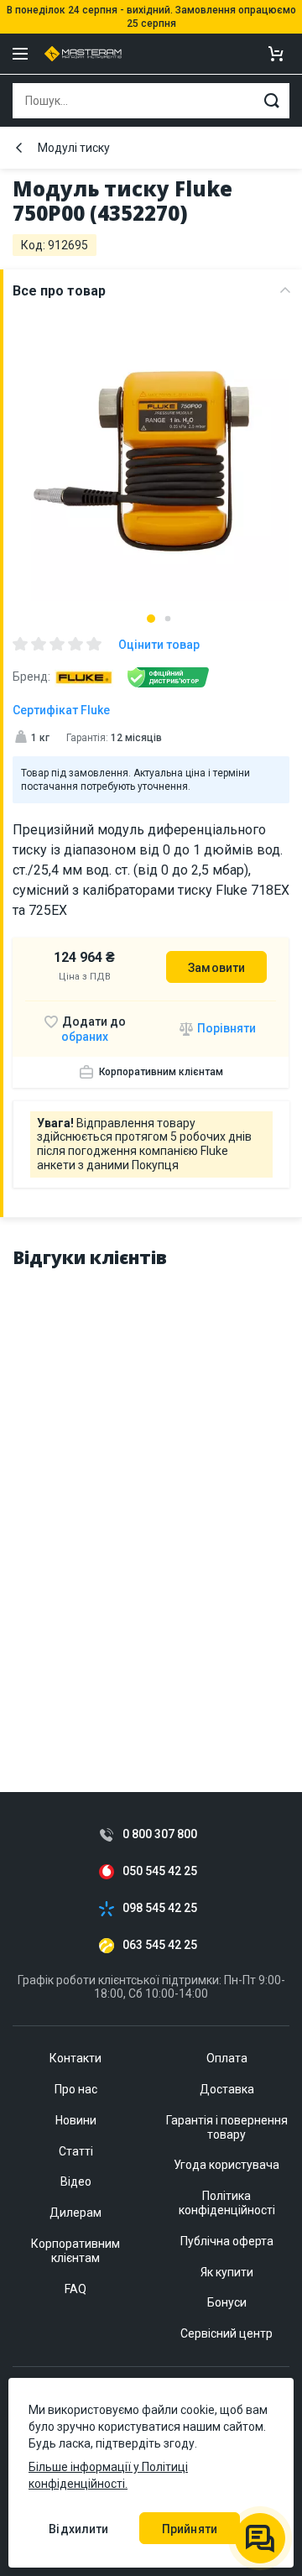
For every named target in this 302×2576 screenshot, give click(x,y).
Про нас (76, 2089)
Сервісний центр (226, 2333)
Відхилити (78, 2529)
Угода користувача (226, 2165)
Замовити (216, 968)
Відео (76, 2182)
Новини (76, 2120)
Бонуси (227, 2302)
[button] (151, 619)
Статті (76, 2151)
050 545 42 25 (160, 1871)
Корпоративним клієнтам (161, 1072)
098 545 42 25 (160, 1908)
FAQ (75, 2289)
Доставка (227, 2089)
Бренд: (31, 677)
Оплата (227, 2058)
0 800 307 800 (160, 1834)
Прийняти (190, 2529)
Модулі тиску (74, 148)
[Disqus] (151, 1495)
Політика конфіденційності (227, 2203)
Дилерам (75, 2213)
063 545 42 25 (160, 1945)
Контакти (75, 2058)
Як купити (227, 2272)
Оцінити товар (159, 645)
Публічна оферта (227, 2241)
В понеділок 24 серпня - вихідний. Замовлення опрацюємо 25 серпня (151, 17)
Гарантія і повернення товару (227, 2127)
